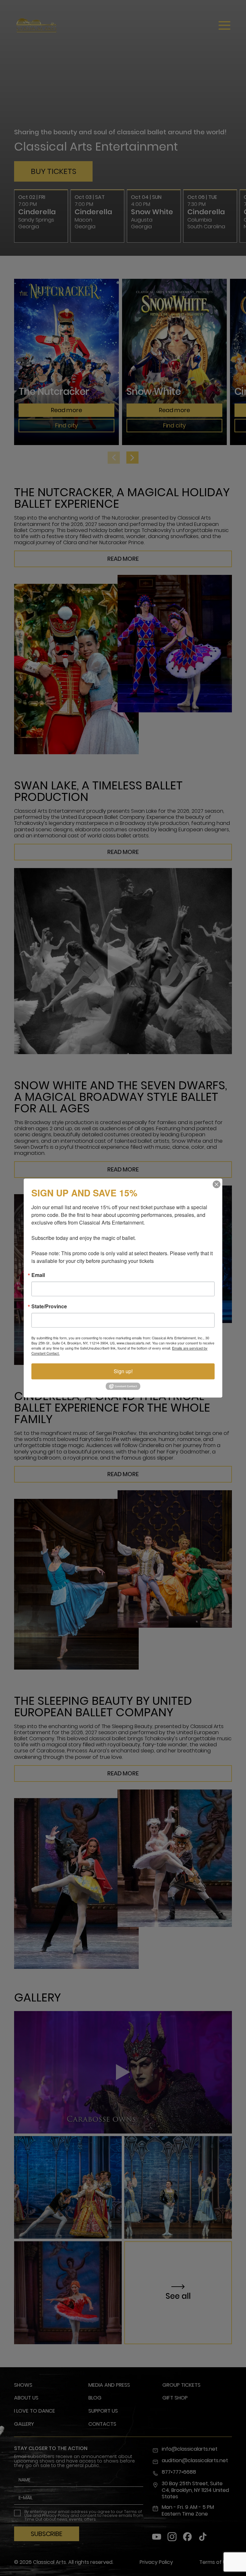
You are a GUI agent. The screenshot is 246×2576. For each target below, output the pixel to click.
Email (38, 1275)
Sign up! (123, 1371)
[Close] (217, 1184)
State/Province (49, 1306)
